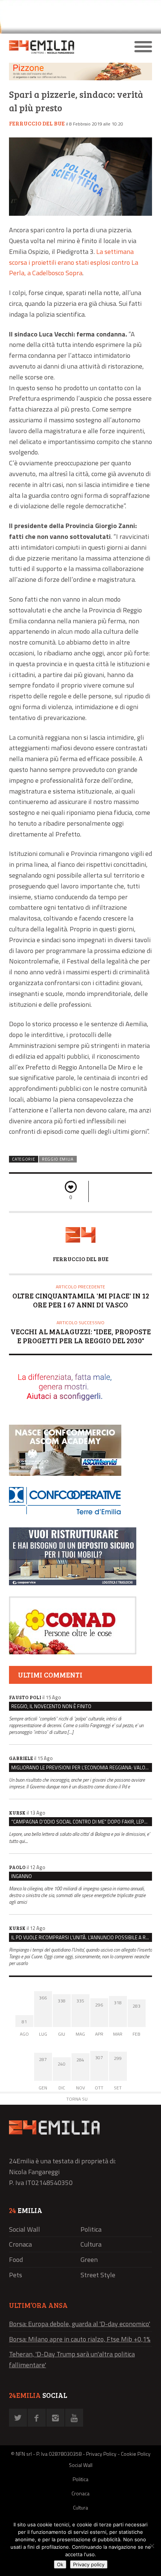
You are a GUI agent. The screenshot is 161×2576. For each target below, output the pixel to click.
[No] (152, 2546)
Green (89, 2260)
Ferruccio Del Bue (37, 123)
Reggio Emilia (58, 1159)
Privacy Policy (101, 2454)
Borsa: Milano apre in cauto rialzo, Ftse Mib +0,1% (80, 2339)
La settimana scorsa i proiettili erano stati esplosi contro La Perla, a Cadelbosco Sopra (74, 262)
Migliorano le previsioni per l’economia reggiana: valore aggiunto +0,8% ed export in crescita (82, 1767)
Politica (91, 2229)
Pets (16, 2275)
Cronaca (20, 2244)
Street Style (98, 2275)
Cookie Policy (136, 2454)
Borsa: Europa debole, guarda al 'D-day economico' (80, 2324)
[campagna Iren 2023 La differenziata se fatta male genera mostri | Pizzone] (80, 78)
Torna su (77, 2099)
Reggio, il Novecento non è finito (51, 1706)
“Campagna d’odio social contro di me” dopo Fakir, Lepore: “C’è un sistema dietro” (82, 1822)
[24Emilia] (63, 47)
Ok (60, 2564)
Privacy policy (89, 2564)
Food (16, 2260)
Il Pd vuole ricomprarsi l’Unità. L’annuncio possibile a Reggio (82, 1937)
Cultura (91, 2244)
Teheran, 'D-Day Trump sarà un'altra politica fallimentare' (72, 2359)
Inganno (22, 1876)
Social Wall (25, 2229)
